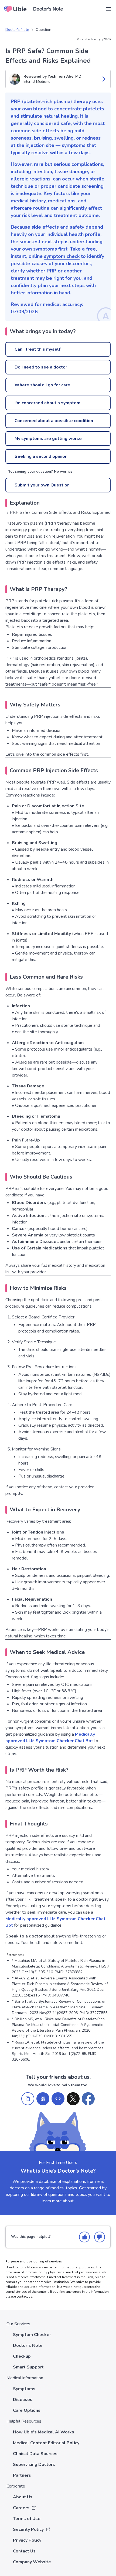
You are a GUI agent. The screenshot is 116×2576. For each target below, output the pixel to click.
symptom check (62, 256)
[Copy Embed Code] (58, 2099)
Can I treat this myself (37, 349)
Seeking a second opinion (41, 456)
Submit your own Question (42, 485)
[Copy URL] (28, 2099)
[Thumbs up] (84, 2237)
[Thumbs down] (100, 2237)
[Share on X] (73, 2099)
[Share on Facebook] (88, 2099)
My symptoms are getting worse (48, 439)
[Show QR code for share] (43, 2099)
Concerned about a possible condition (54, 421)
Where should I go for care (42, 385)
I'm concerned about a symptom (47, 403)
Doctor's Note (17, 30)
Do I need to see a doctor (41, 367)
